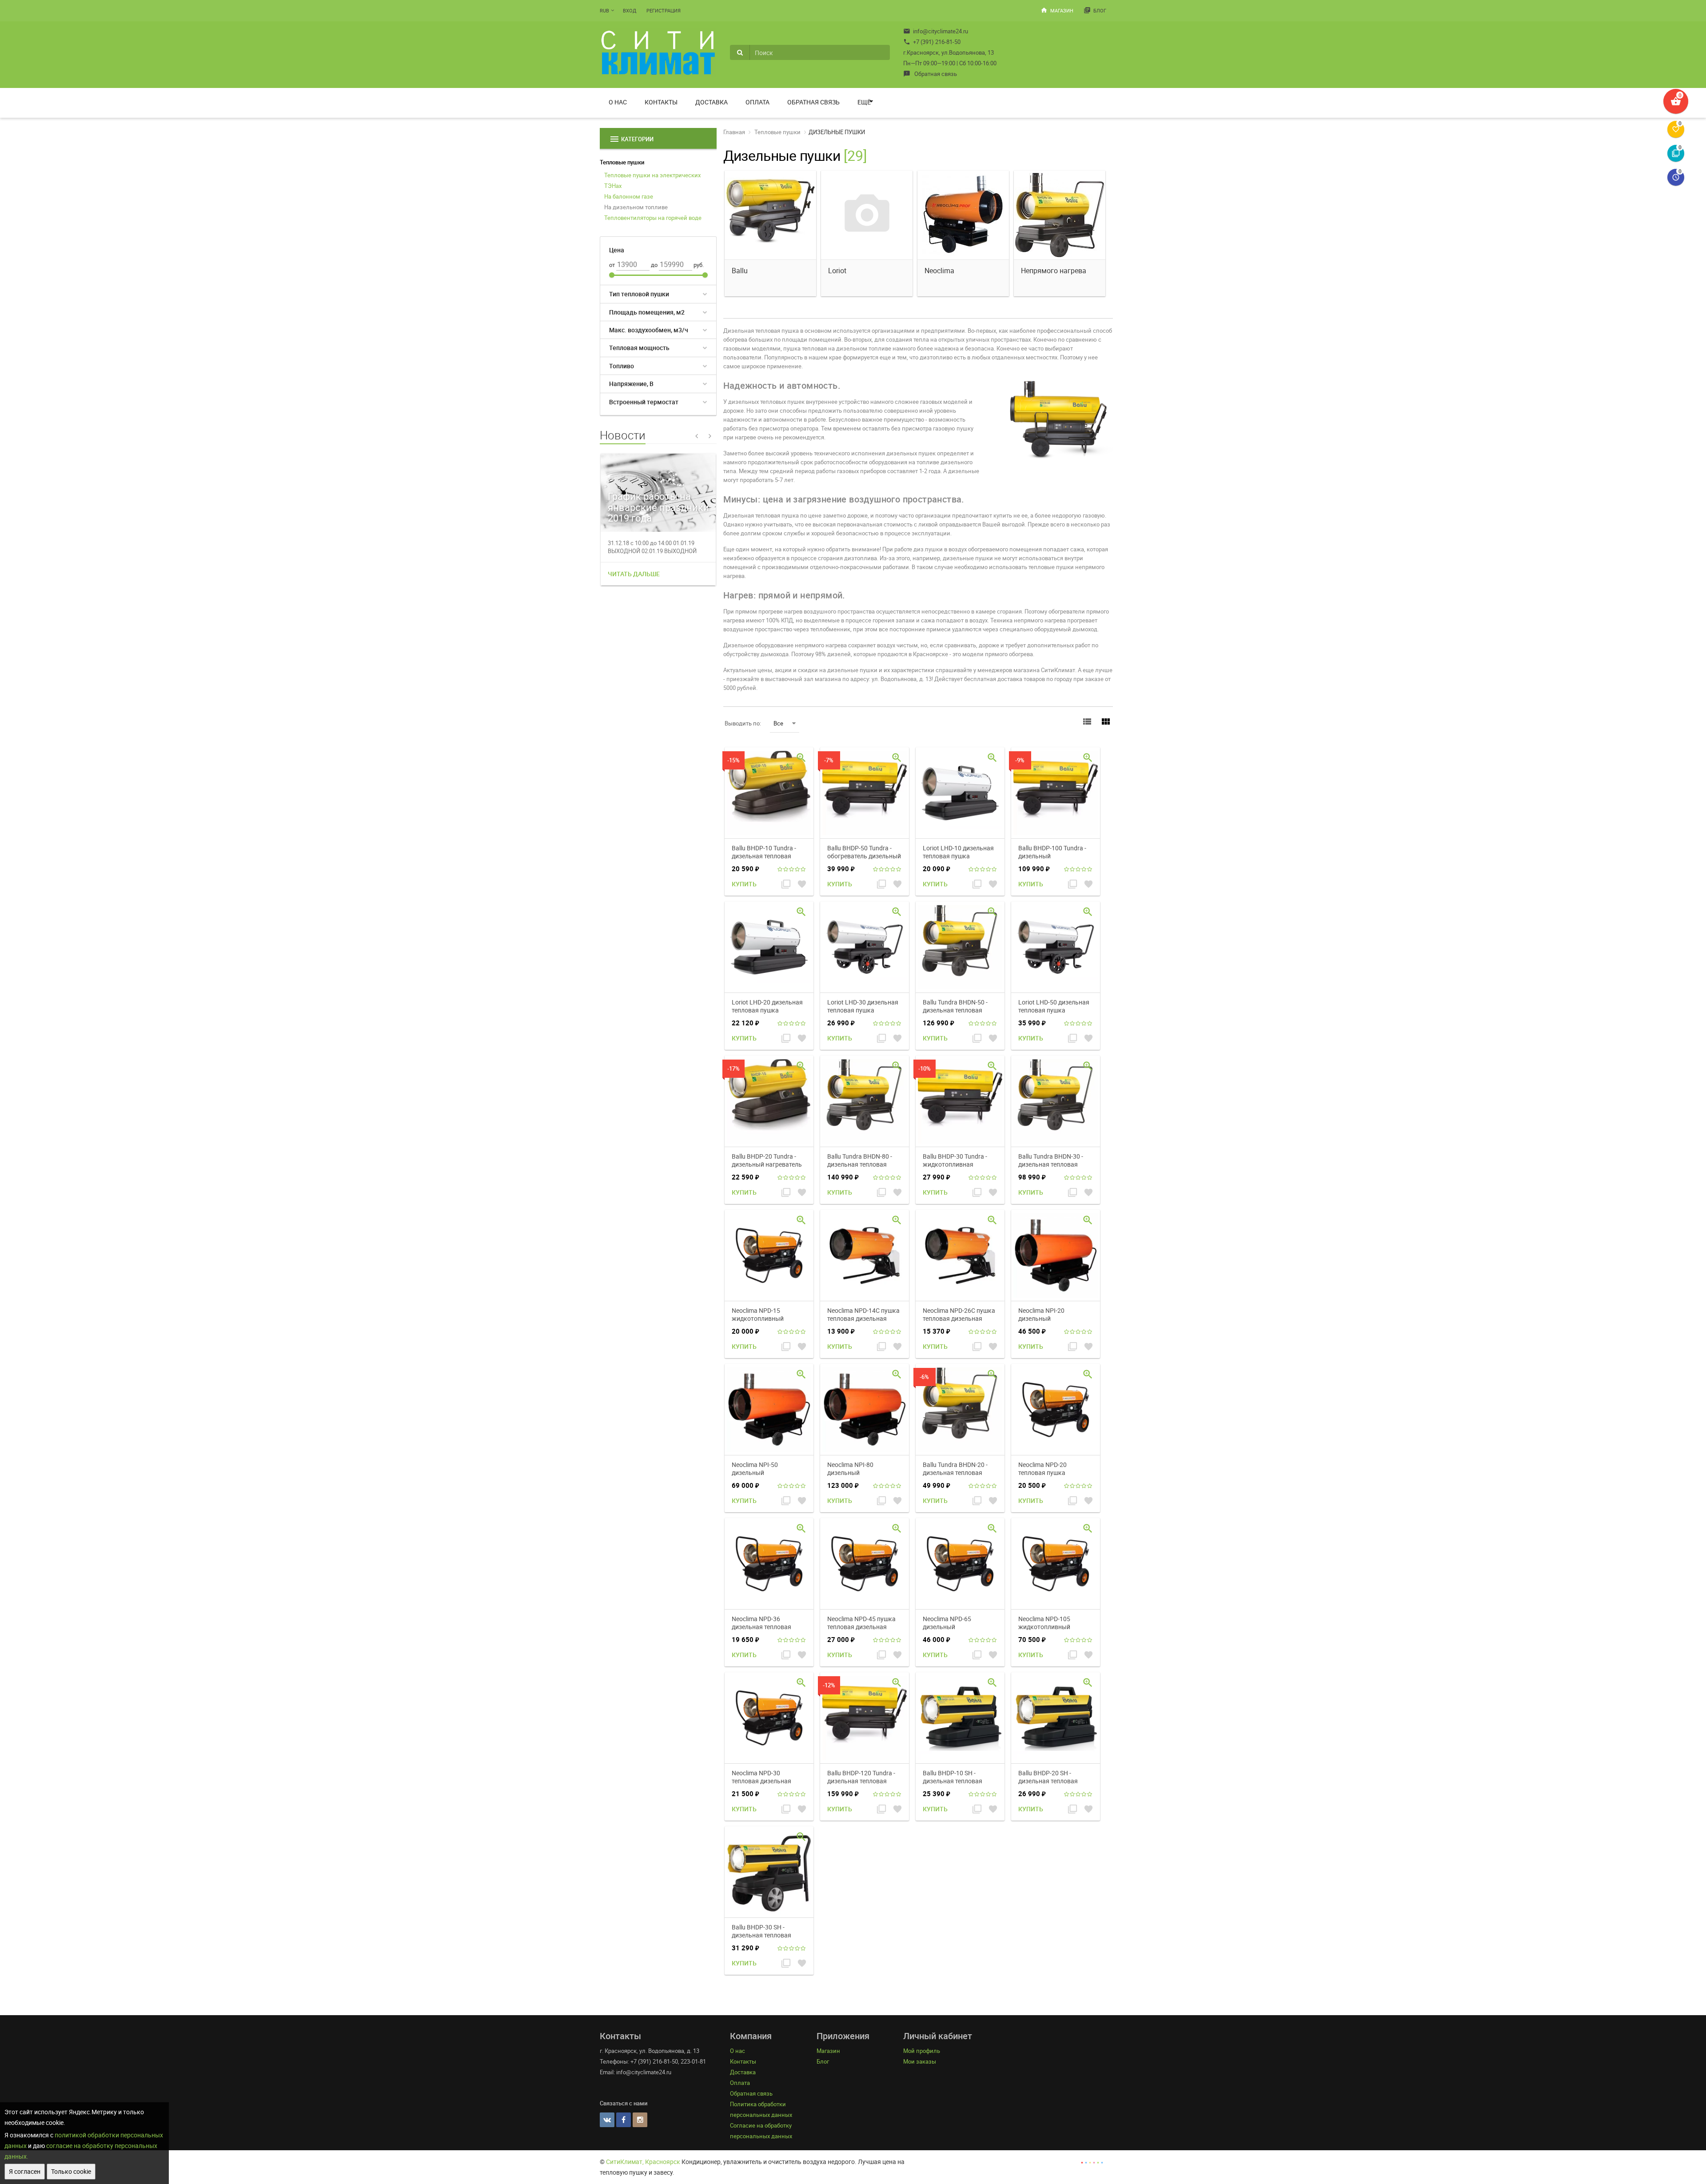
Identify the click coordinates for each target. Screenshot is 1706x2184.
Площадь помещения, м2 (647, 312)
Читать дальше (634, 574)
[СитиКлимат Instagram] (640, 2120)
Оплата (757, 102)
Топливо (622, 366)
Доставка (711, 102)
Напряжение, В (631, 384)
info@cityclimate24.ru (936, 31)
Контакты (661, 102)
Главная (734, 132)
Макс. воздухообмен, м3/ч (649, 330)
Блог (1095, 10)
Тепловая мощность (639, 348)
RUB (604, 10)
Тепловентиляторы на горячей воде (653, 218)
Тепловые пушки (622, 162)
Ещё (864, 102)
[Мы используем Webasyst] (1092, 2162)
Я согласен (25, 2171)
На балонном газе (629, 196)
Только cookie (71, 2171)
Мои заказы (920, 2061)
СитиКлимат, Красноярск (643, 2162)
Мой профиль (922, 2051)
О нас (618, 102)
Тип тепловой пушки (639, 294)
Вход (630, 10)
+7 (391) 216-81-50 (932, 42)
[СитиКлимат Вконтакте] (607, 2120)
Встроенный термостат (644, 402)
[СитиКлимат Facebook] (624, 2120)
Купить (744, 884)
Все (778, 723)
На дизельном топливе (636, 207)
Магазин (1057, 10)
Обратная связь (930, 74)
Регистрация (664, 10)
